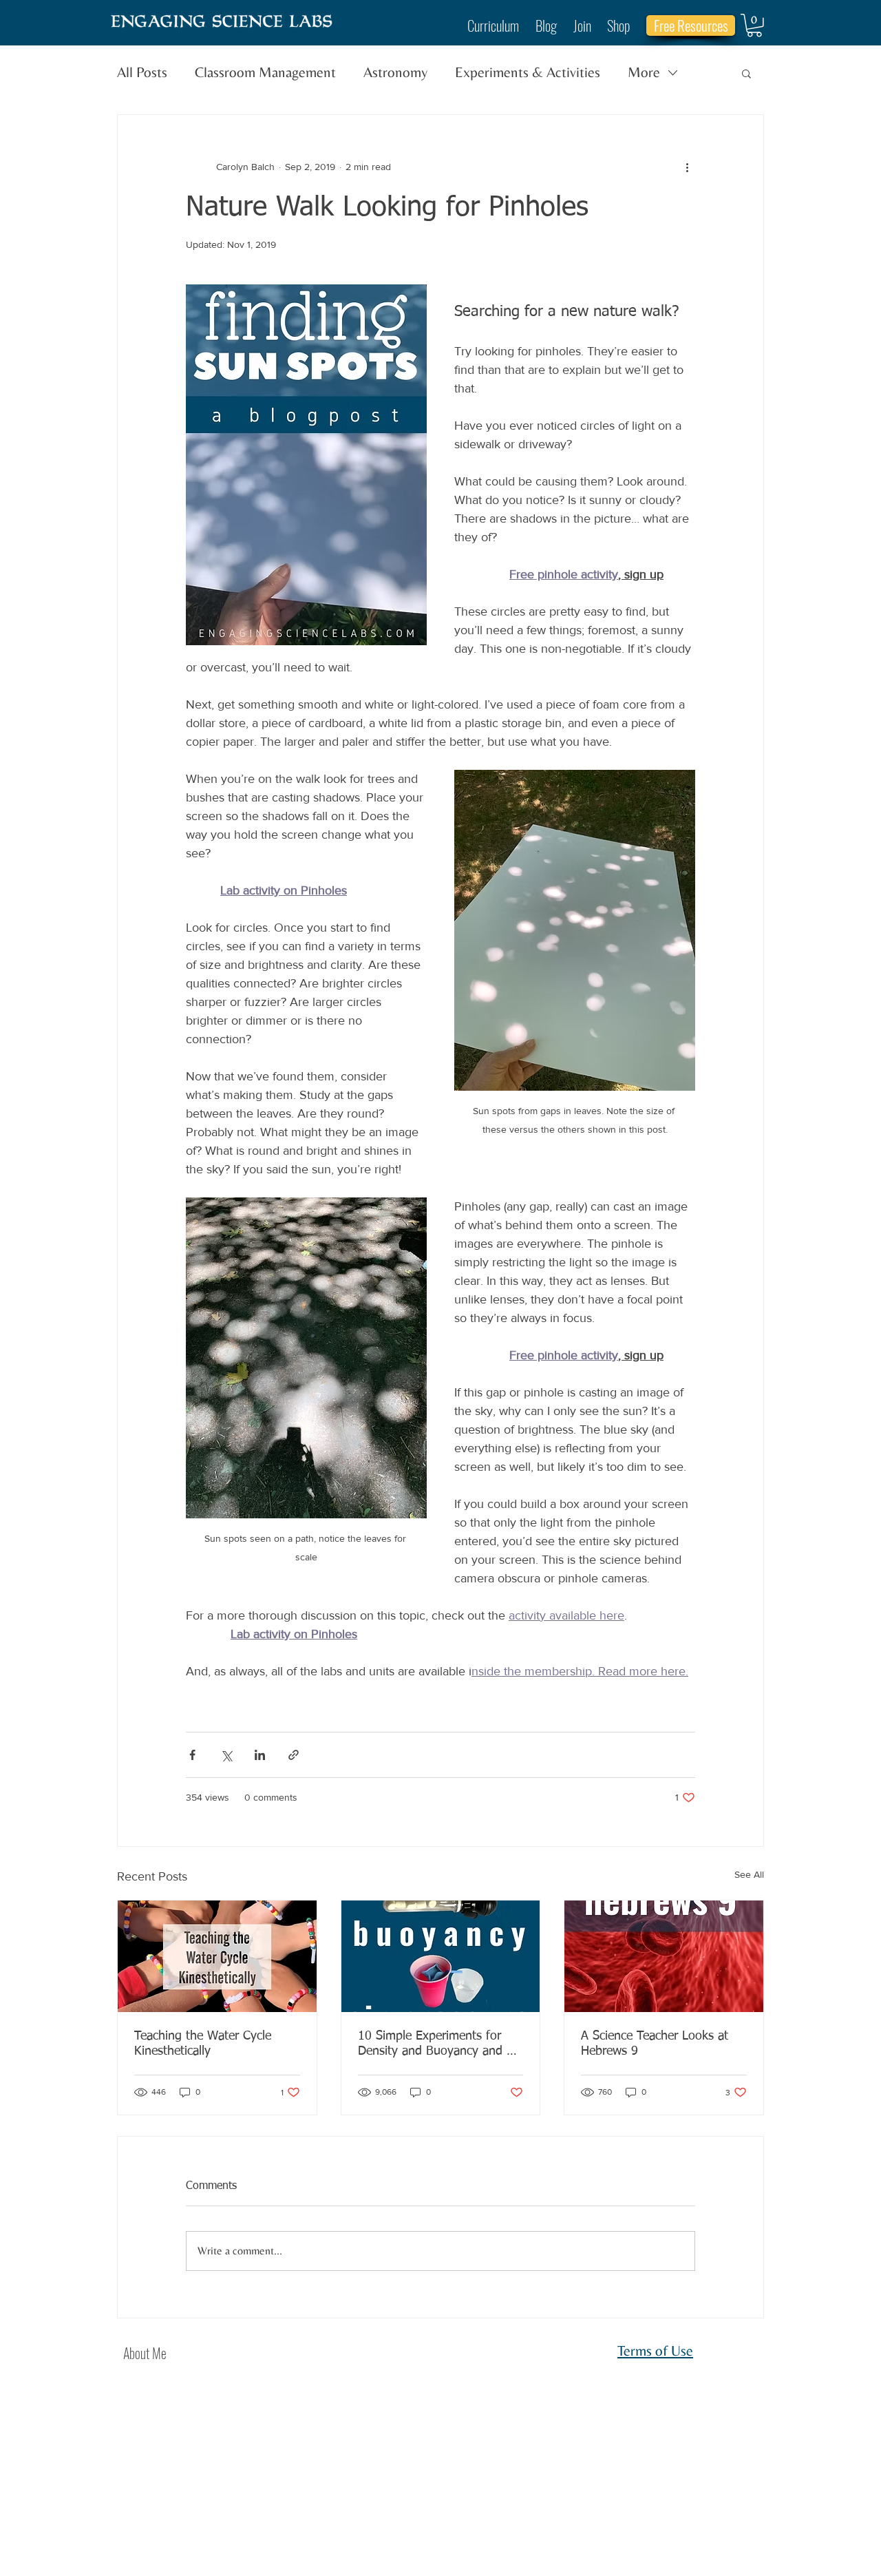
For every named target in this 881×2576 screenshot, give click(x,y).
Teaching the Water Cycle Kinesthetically (203, 2044)
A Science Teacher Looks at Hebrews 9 (655, 2044)
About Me (145, 2353)
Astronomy (395, 72)
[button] (754, 25)
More (644, 72)
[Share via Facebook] (192, 1755)
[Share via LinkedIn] (260, 1755)
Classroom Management (265, 72)
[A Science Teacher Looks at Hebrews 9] (664, 1956)
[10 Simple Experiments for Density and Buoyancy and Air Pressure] (441, 1956)
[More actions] (687, 167)
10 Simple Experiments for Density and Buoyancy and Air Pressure (439, 2044)
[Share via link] (294, 1755)
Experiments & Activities (528, 72)
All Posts (142, 72)
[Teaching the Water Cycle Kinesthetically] (217, 1956)
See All (749, 1874)
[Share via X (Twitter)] (226, 1755)
